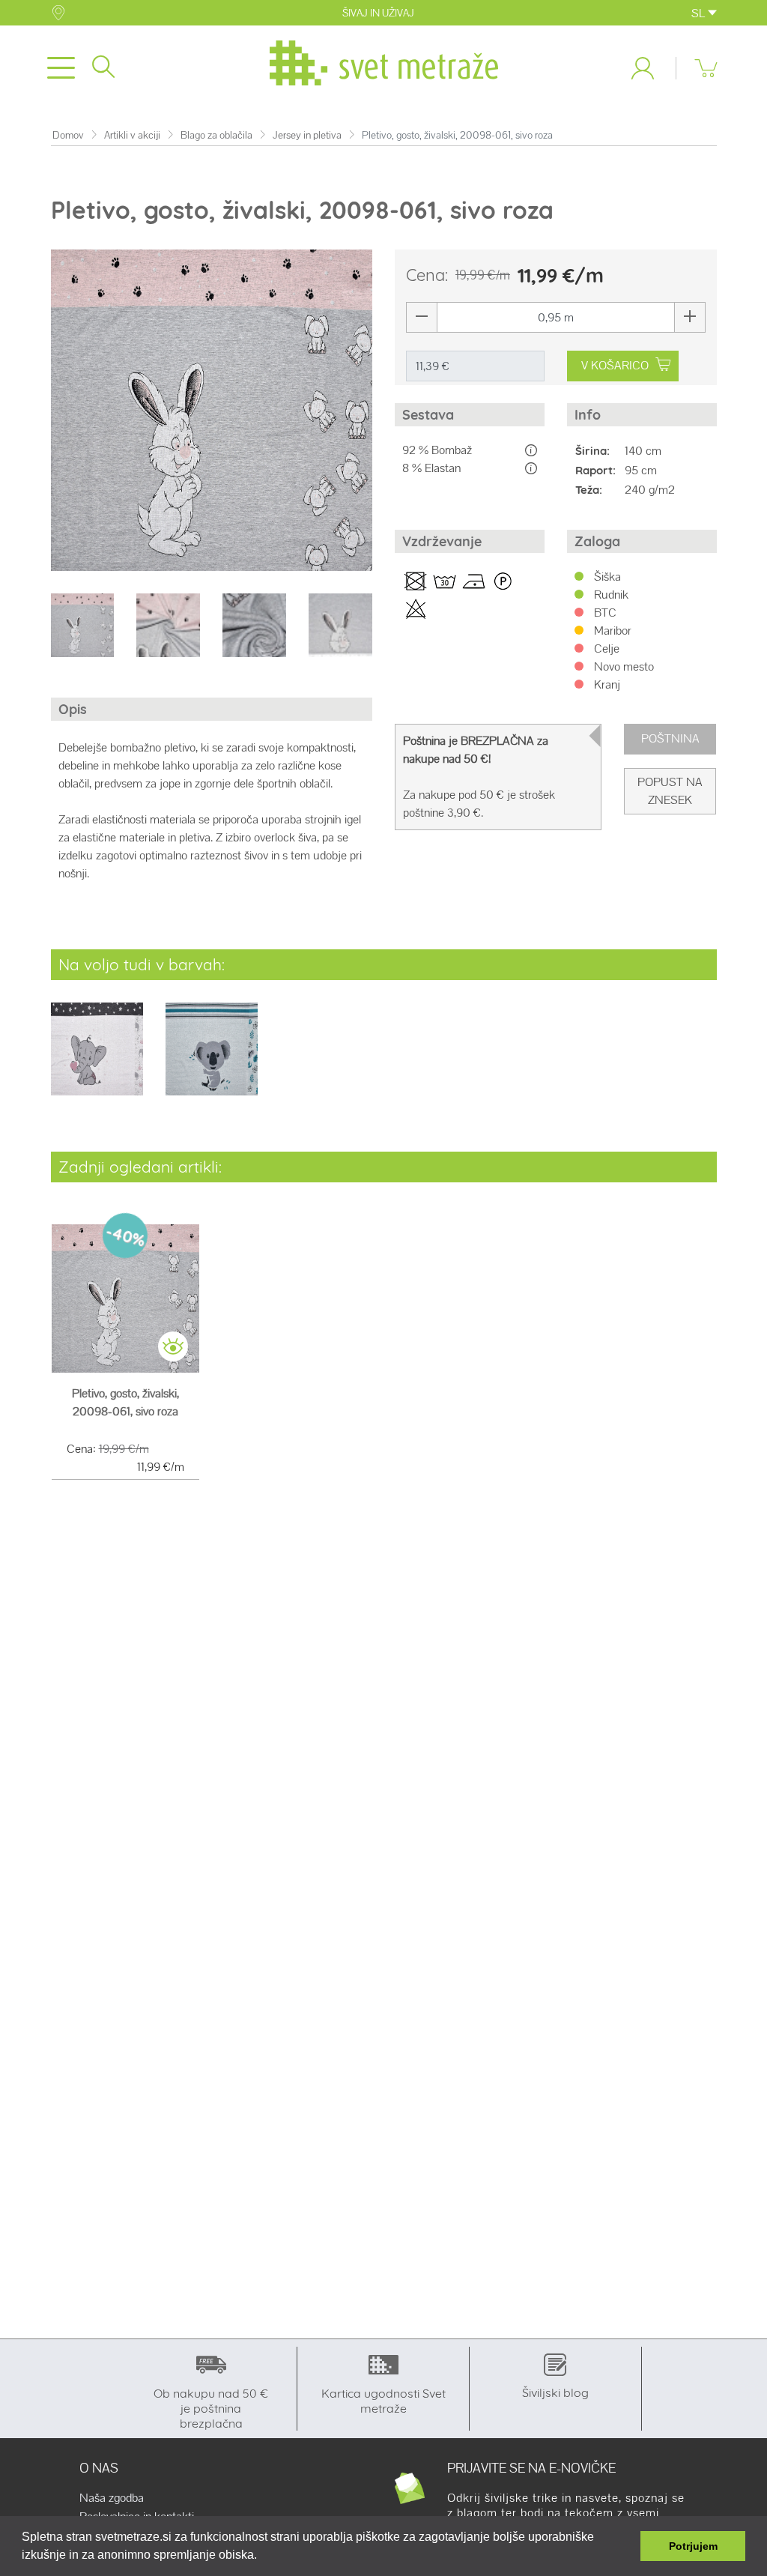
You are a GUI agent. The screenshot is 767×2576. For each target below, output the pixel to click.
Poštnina (670, 738)
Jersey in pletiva (307, 135)
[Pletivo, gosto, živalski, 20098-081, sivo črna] (97, 1059)
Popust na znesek (670, 791)
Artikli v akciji (132, 135)
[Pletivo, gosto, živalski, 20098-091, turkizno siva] (212, 1059)
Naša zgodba (112, 2498)
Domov (68, 135)
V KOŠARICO (615, 365)
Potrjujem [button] (693, 2546)
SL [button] (700, 13)
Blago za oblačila (216, 135)
